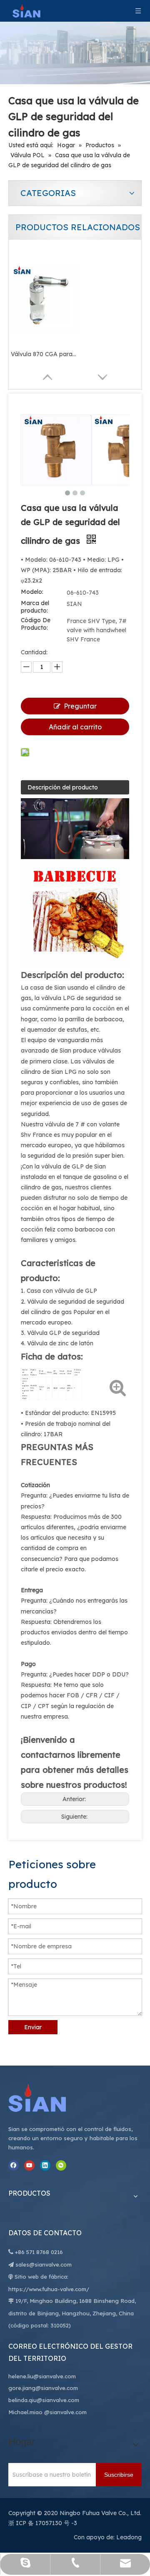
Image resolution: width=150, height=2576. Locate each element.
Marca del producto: (35, 607)
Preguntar (80, 706)
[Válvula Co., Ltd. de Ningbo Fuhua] (46, 2098)
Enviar (33, 2027)
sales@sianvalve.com (44, 2264)
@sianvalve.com (65, 2412)
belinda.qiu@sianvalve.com (44, 2400)
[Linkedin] (45, 2165)
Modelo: (32, 592)
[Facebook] (14, 2165)
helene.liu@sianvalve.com (42, 2376)
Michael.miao (25, 2412)
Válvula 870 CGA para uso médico (44, 354)
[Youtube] (29, 2165)
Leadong (129, 2537)
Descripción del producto (63, 787)
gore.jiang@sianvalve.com (43, 2388)
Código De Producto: (36, 624)
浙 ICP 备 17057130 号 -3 (43, 2523)
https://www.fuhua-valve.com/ (49, 2289)
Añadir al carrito (75, 727)
